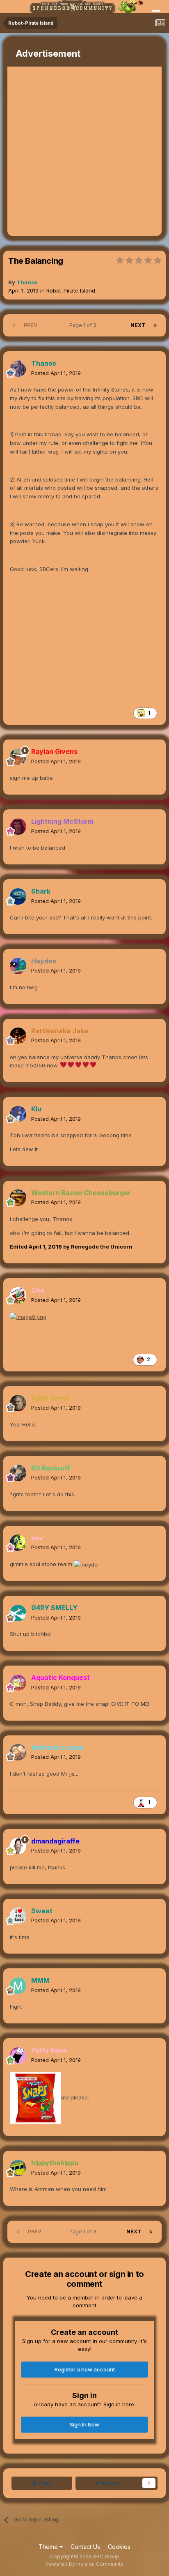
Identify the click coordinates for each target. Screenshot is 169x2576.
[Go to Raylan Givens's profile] (18, 757)
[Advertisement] (84, 151)
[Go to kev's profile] (18, 1543)
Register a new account (85, 2369)
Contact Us (85, 2547)
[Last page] (155, 325)
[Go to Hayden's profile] (18, 966)
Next (138, 325)
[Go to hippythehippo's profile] (18, 2168)
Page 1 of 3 (84, 325)
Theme (49, 2547)
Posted (56, 373)
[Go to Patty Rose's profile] (18, 2055)
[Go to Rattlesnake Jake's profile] (18, 1036)
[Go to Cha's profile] (18, 1295)
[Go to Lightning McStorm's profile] (18, 827)
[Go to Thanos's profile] (18, 369)
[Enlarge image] (28, 1316)
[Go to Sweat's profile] (18, 1916)
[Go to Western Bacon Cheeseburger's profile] (18, 1198)
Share (44, 2483)
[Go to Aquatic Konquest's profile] (18, 1683)
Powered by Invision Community (84, 2564)
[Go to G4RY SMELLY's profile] (18, 1613)
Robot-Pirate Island (71, 290)
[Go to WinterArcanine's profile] (18, 1752)
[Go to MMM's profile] (18, 1986)
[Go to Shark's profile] (18, 896)
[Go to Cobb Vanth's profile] (18, 1403)
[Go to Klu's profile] (18, 1114)
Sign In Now (84, 2424)
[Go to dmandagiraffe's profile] (18, 1846)
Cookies (119, 2547)
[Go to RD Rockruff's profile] (18, 1473)
